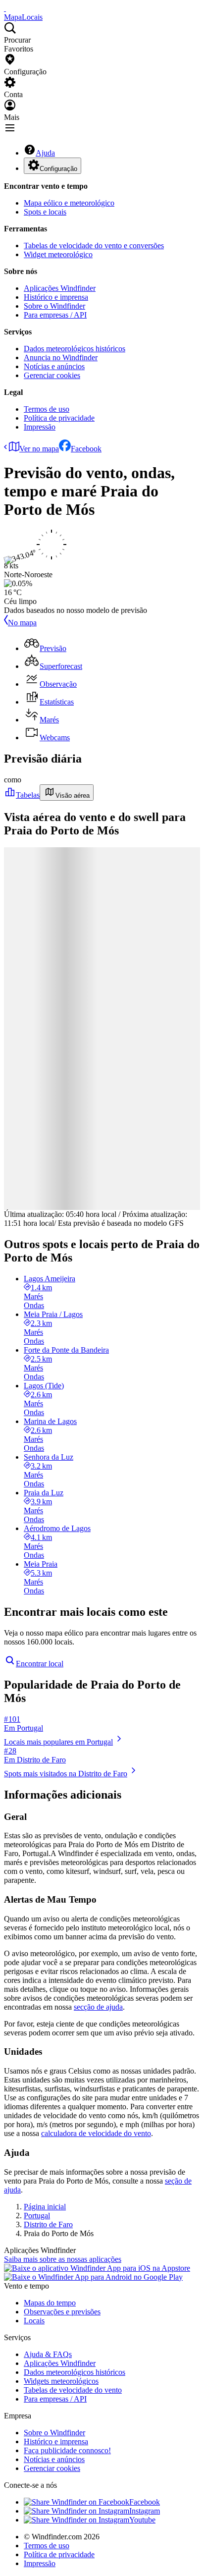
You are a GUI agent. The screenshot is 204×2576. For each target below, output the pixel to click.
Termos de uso (47, 409)
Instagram (145, 2511)
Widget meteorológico (58, 254)
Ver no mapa (39, 449)
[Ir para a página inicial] (5, 8)
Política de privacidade (59, 418)
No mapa (22, 623)
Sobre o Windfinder (54, 306)
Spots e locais (45, 212)
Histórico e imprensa (56, 297)
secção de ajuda (98, 2007)
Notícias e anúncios (54, 366)
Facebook (86, 449)
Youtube (142, 2520)
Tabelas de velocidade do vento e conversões (94, 246)
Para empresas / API (55, 315)
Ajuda (45, 153)
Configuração (58, 169)
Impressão (40, 427)
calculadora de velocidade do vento (96, 2133)
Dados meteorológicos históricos (75, 349)
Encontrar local (40, 1664)
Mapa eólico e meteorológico (69, 203)
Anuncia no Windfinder (61, 357)
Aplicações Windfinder (60, 288)
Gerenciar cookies (52, 375)
